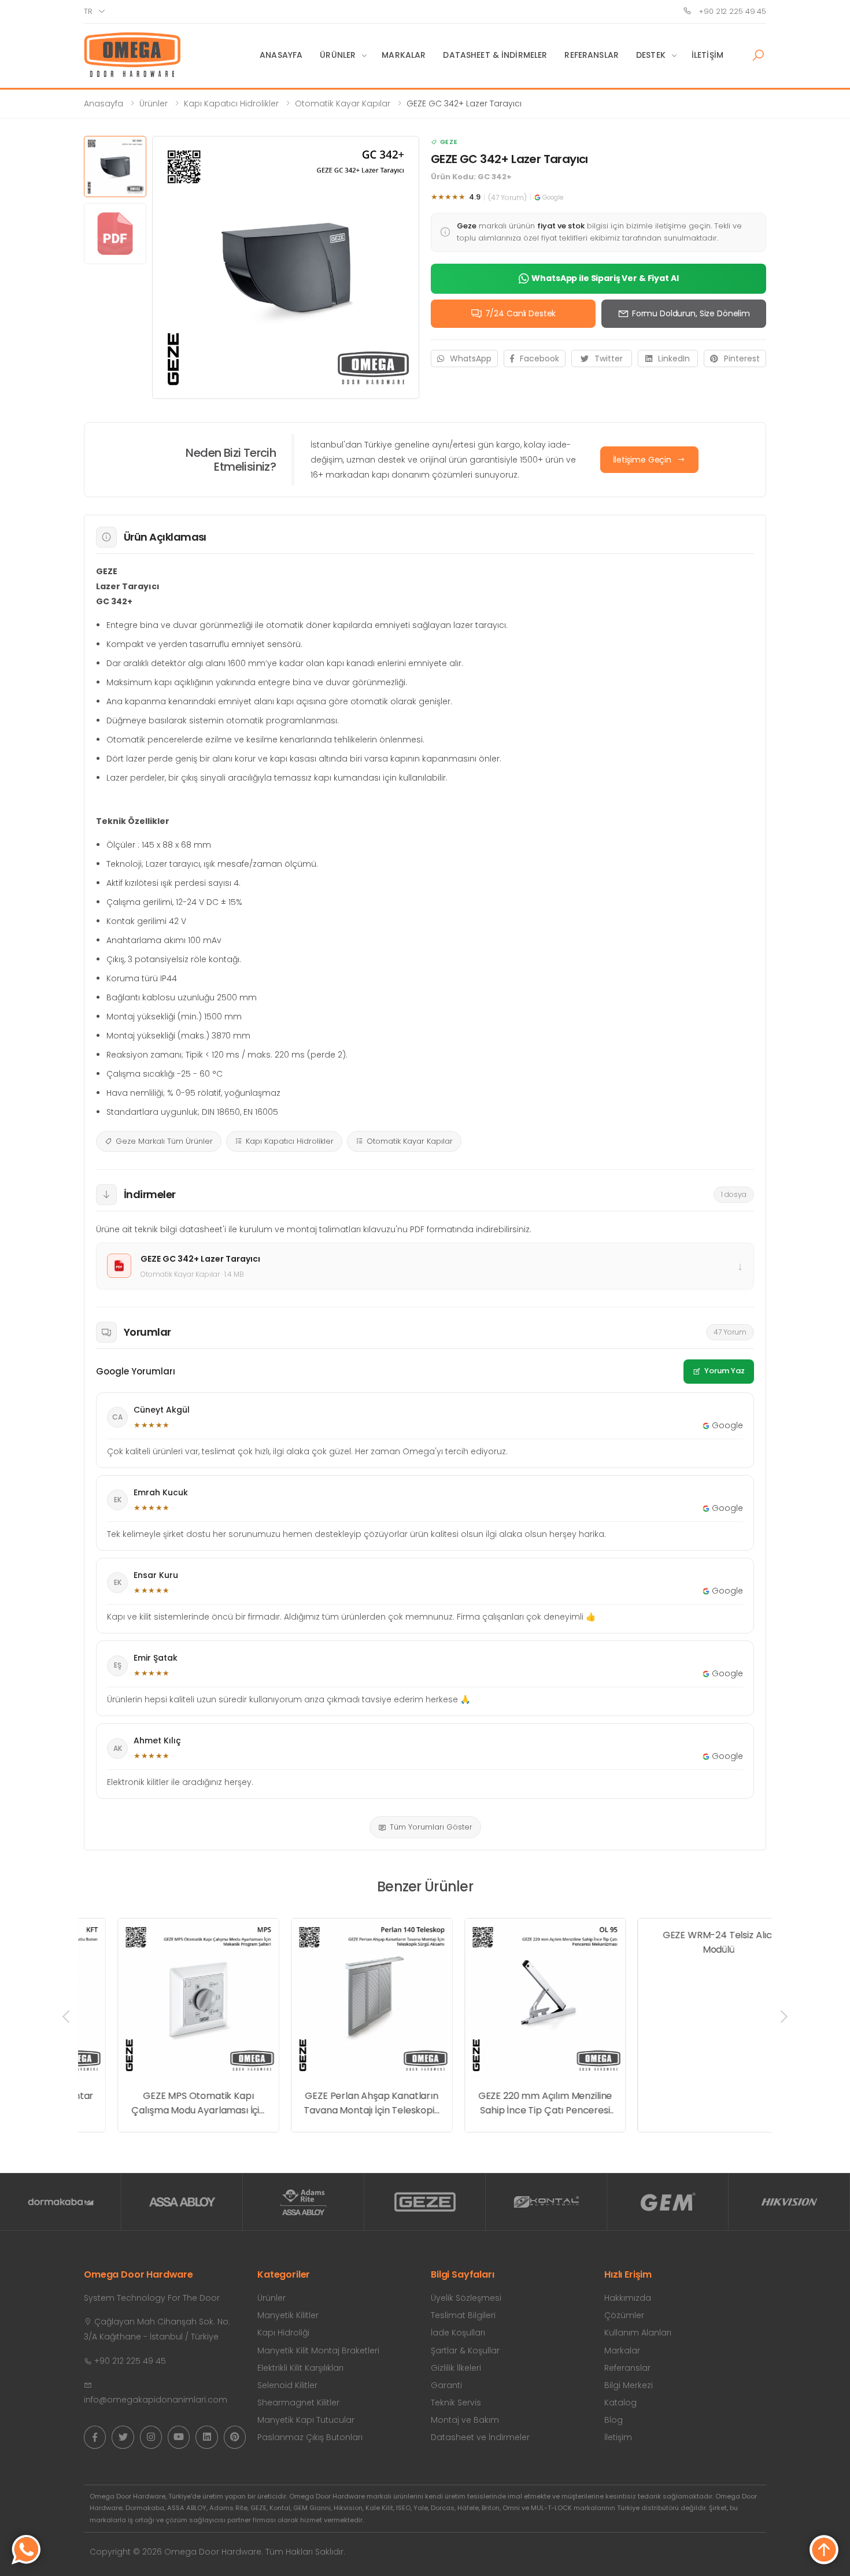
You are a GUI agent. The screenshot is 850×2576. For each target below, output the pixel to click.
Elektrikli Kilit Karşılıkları (300, 2368)
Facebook (539, 359)
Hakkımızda (628, 2298)
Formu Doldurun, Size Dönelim (691, 313)
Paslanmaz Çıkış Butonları (310, 2437)
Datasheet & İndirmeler (495, 55)
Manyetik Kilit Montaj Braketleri (318, 2350)
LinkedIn (674, 359)
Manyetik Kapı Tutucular (306, 2420)
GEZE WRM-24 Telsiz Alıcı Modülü (684, 2103)
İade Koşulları (458, 2333)
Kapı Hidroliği (283, 2333)
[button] (758, 56)
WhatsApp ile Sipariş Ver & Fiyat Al (605, 278)
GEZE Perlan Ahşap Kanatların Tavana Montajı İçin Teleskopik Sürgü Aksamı (337, 2104)
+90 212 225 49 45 (731, 11)
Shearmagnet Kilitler (298, 2403)
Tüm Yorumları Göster (431, 1827)
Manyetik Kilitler (288, 2315)
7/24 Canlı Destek (521, 313)
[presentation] (67, 2016)
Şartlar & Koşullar (465, 2350)
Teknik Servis (456, 2403)
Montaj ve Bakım (465, 2420)
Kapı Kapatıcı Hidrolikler (231, 104)
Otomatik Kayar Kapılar (343, 104)
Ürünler (338, 55)
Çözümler (624, 2315)
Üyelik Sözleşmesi (466, 2298)
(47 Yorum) (507, 197)
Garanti (446, 2385)
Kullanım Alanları (638, 2333)
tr (88, 11)
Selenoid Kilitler (287, 2385)
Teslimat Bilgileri (463, 2315)
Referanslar (592, 55)
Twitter (609, 359)
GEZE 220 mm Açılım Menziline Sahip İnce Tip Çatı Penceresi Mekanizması (511, 2104)
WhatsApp (471, 359)
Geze (449, 142)
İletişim (707, 55)
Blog (614, 2420)
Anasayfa (281, 55)
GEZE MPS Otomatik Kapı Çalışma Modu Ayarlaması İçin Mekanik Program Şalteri (164, 2104)
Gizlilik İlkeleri (456, 2368)
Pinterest (742, 359)
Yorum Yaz (725, 1371)
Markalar (404, 55)
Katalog (620, 2403)
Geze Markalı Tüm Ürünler (164, 1141)
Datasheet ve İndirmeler (480, 2437)
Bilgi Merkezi (629, 2385)
